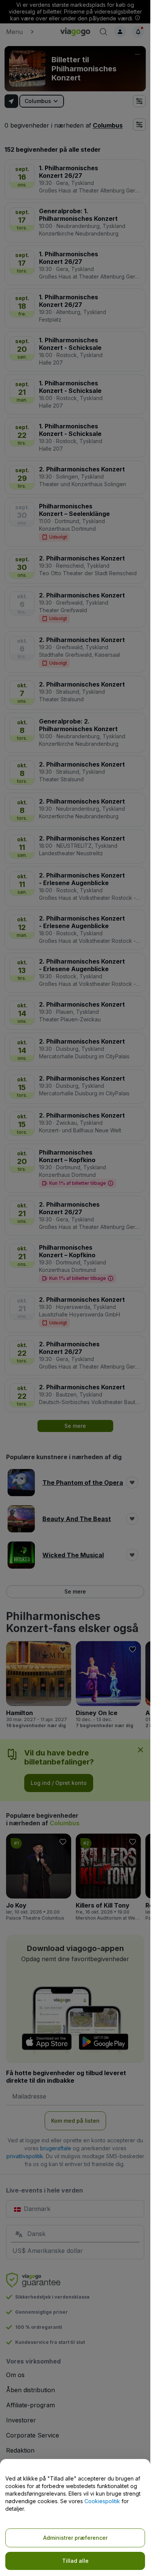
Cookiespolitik (102, 2501)
